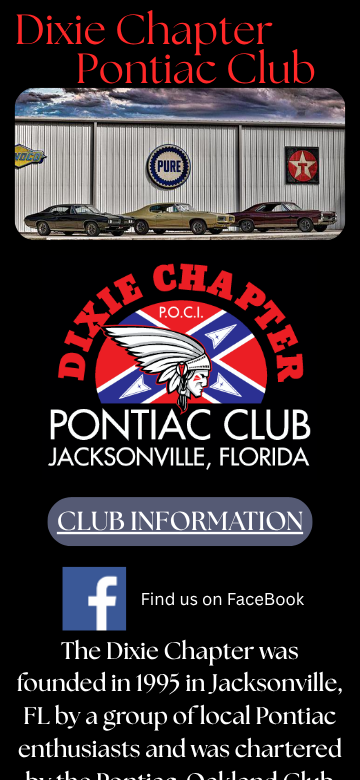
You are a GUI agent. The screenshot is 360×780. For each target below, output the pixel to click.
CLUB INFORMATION (180, 522)
